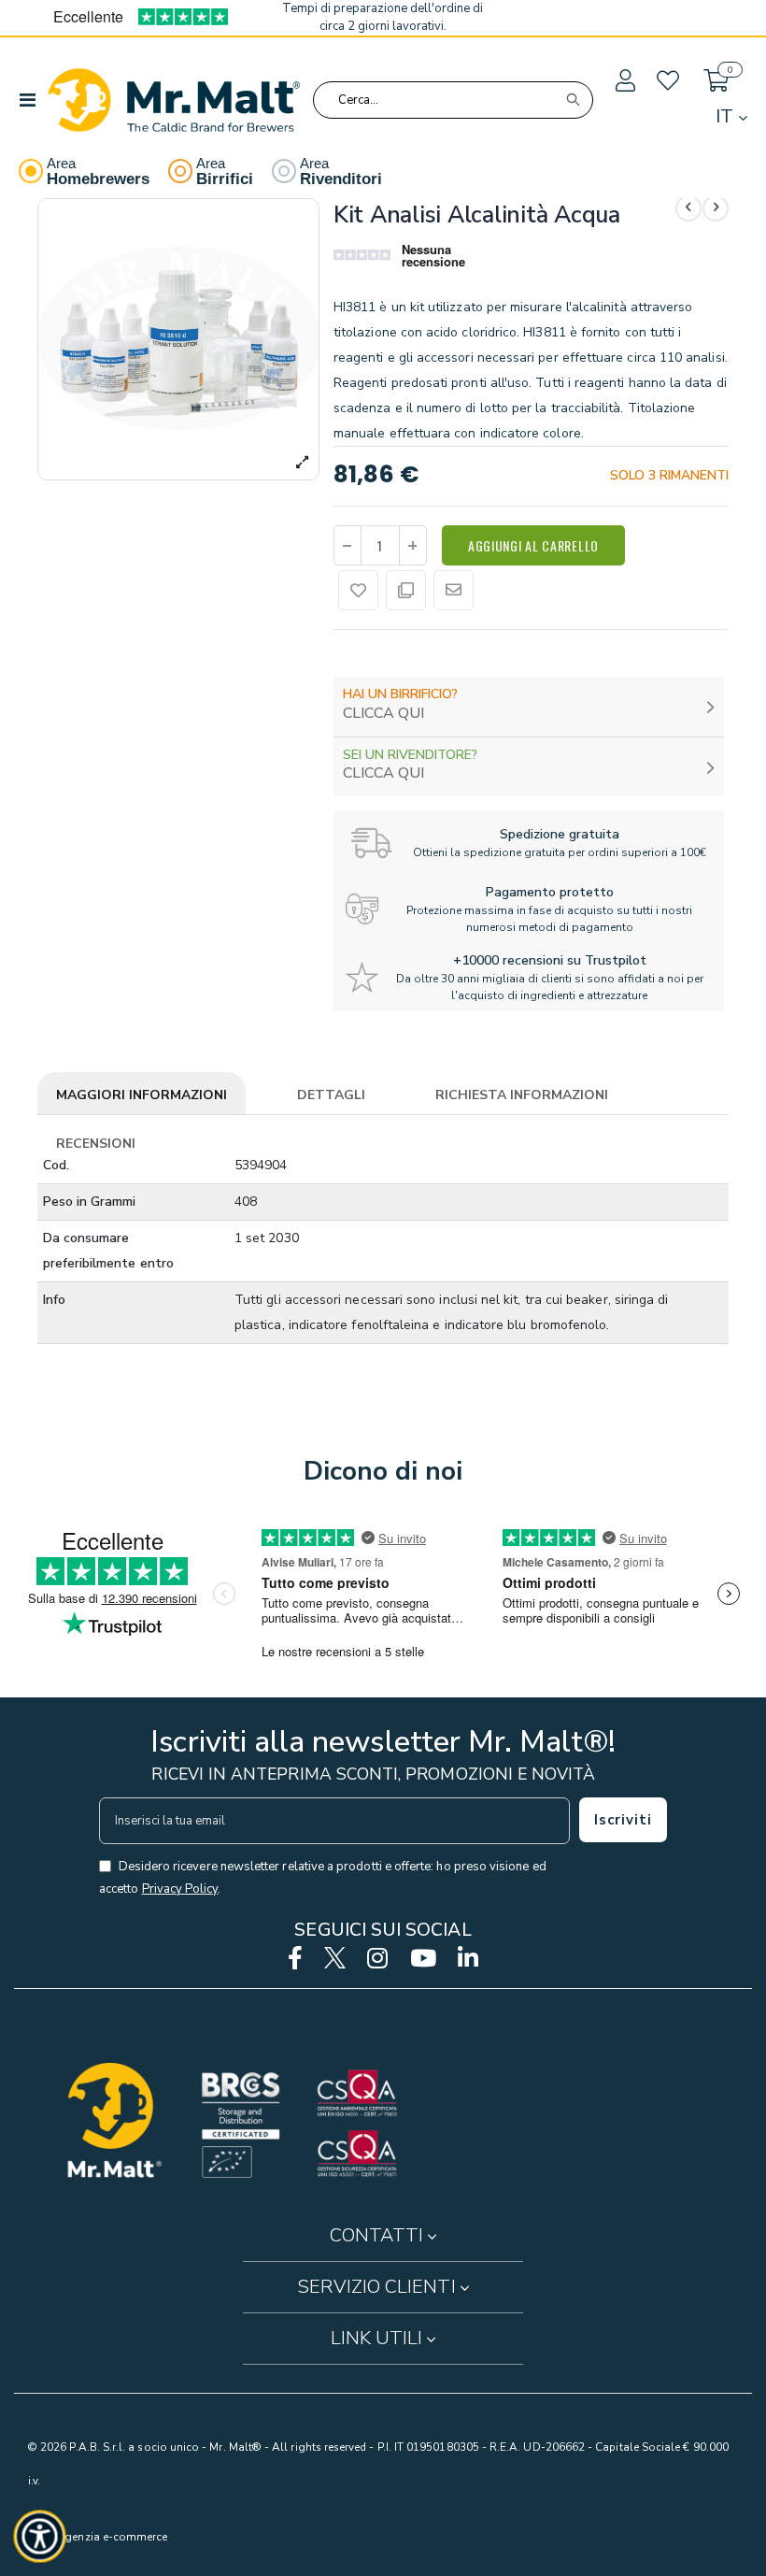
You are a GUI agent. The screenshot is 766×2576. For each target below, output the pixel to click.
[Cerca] (573, 100)
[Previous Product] (688, 208)
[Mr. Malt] (174, 100)
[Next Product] (716, 208)
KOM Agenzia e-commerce (98, 2537)
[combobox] (453, 100)
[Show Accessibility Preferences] (40, 2537)
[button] (624, 81)
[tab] (142, 1096)
